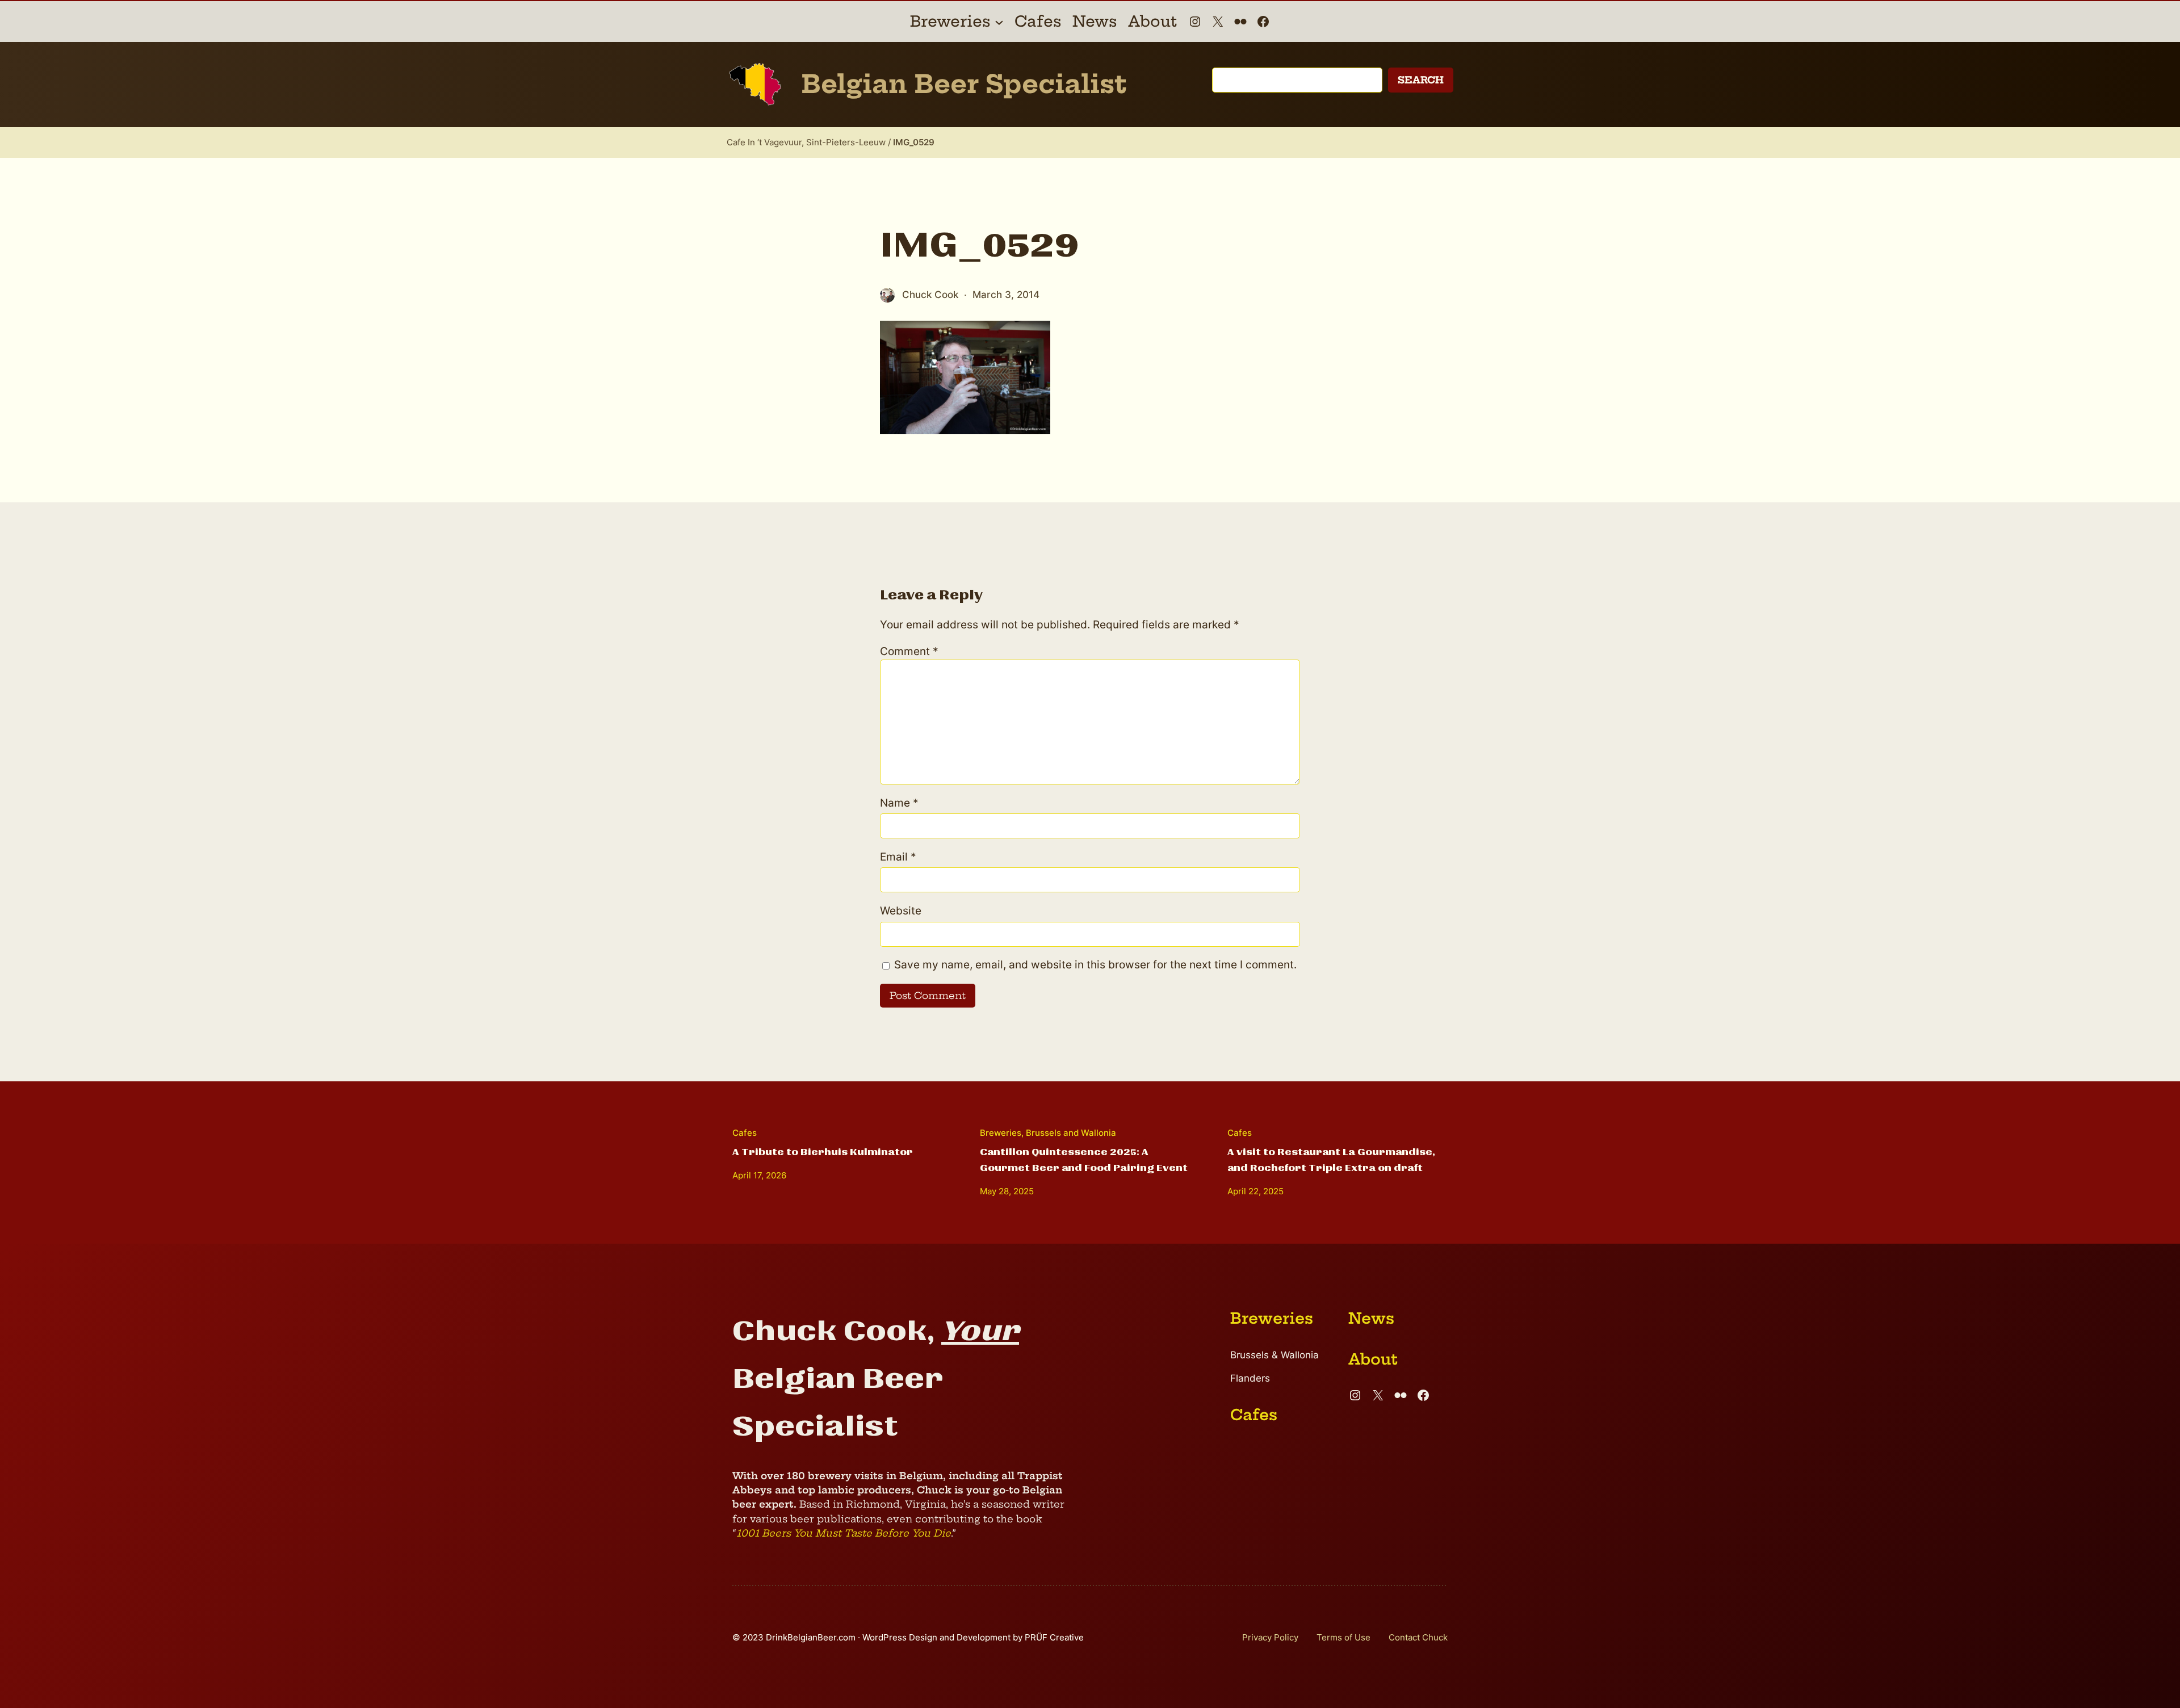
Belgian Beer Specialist (964, 84)
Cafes (745, 1133)
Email (898, 857)
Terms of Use (1343, 1637)
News (1371, 1318)
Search (1421, 80)
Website (901, 911)
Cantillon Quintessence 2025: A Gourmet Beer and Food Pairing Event (1084, 1160)
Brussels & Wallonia (1275, 1355)
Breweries (1001, 1133)
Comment (909, 651)
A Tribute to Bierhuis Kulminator (823, 1152)
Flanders (1250, 1378)
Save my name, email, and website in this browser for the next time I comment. (1095, 965)
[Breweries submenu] (999, 22)
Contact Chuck (1418, 1637)
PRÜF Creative (1054, 1637)
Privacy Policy (1270, 1637)
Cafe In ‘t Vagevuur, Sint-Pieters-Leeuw (806, 142)
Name (899, 803)
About (1373, 1359)
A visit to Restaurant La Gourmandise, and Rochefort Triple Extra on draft (1331, 1160)
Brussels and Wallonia (1071, 1133)
